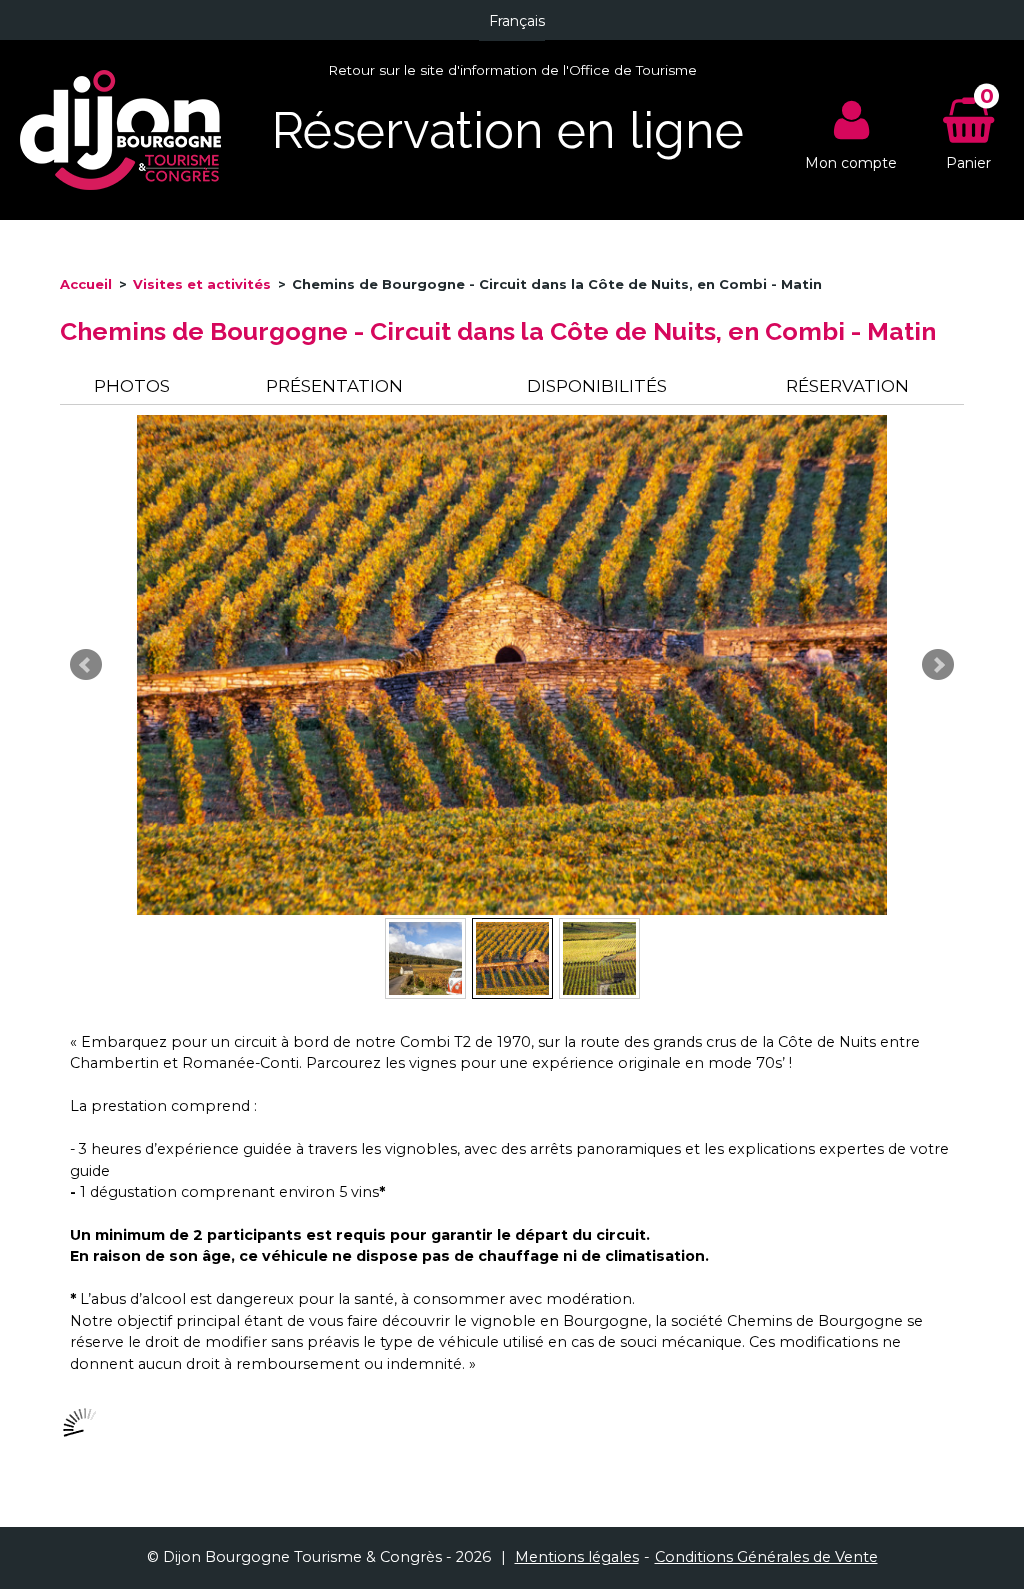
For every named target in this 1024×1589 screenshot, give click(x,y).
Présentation (334, 386)
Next (938, 665)
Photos (132, 386)
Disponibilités (597, 386)
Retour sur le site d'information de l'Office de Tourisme (512, 70)
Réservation (847, 386)
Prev (86, 665)
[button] (968, 130)
